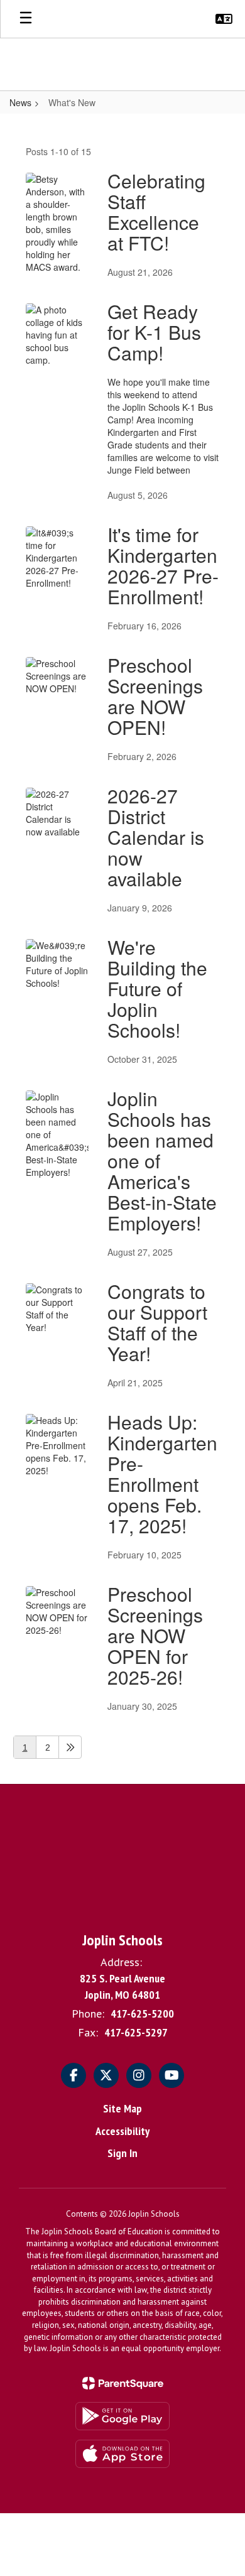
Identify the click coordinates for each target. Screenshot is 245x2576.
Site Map (122, 2108)
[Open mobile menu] (26, 19)
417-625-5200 (142, 2014)
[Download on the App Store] (122, 2454)
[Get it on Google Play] (122, 2416)
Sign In (122, 2153)
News (20, 102)
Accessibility (122, 2131)
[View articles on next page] (70, 1747)
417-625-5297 (136, 2032)
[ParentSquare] (123, 2383)
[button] (224, 19)
